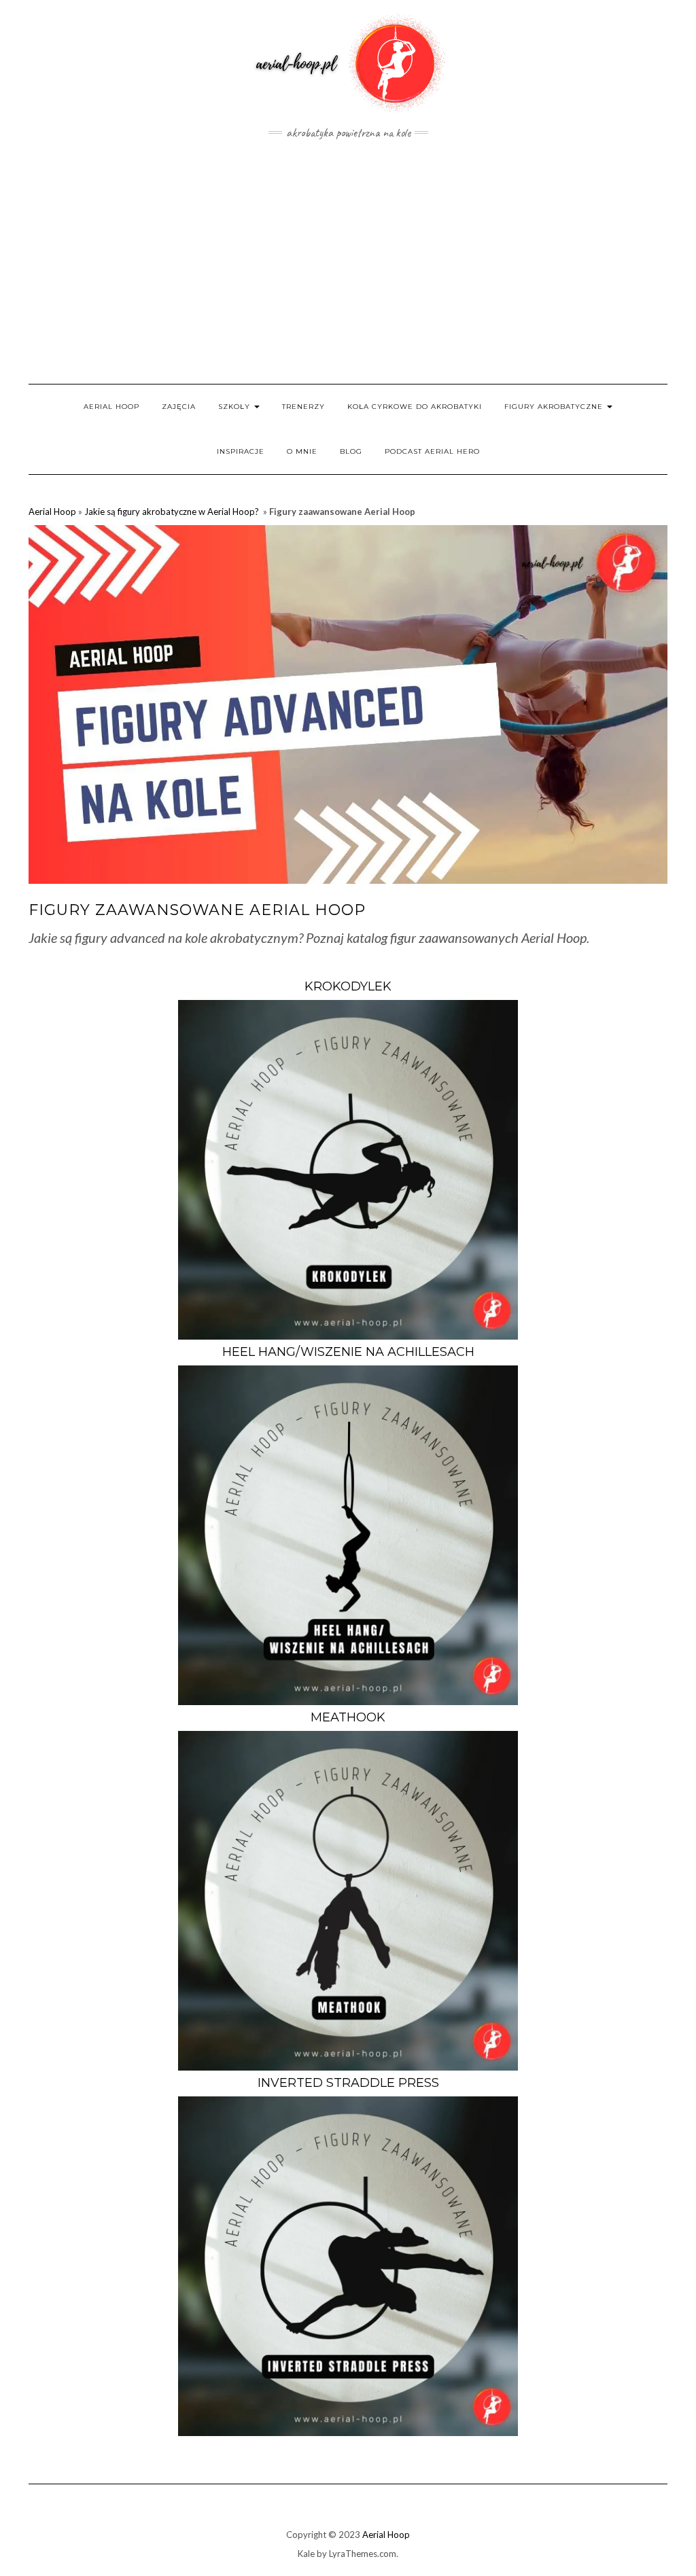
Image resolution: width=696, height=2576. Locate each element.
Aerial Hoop (111, 407)
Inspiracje (241, 451)
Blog (351, 451)
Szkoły (236, 407)
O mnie (302, 451)
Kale (306, 2554)
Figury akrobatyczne (555, 407)
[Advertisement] (348, 262)
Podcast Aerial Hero (432, 451)
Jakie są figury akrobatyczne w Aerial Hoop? (173, 512)
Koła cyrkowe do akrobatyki (415, 407)
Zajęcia (179, 407)
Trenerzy (303, 407)
